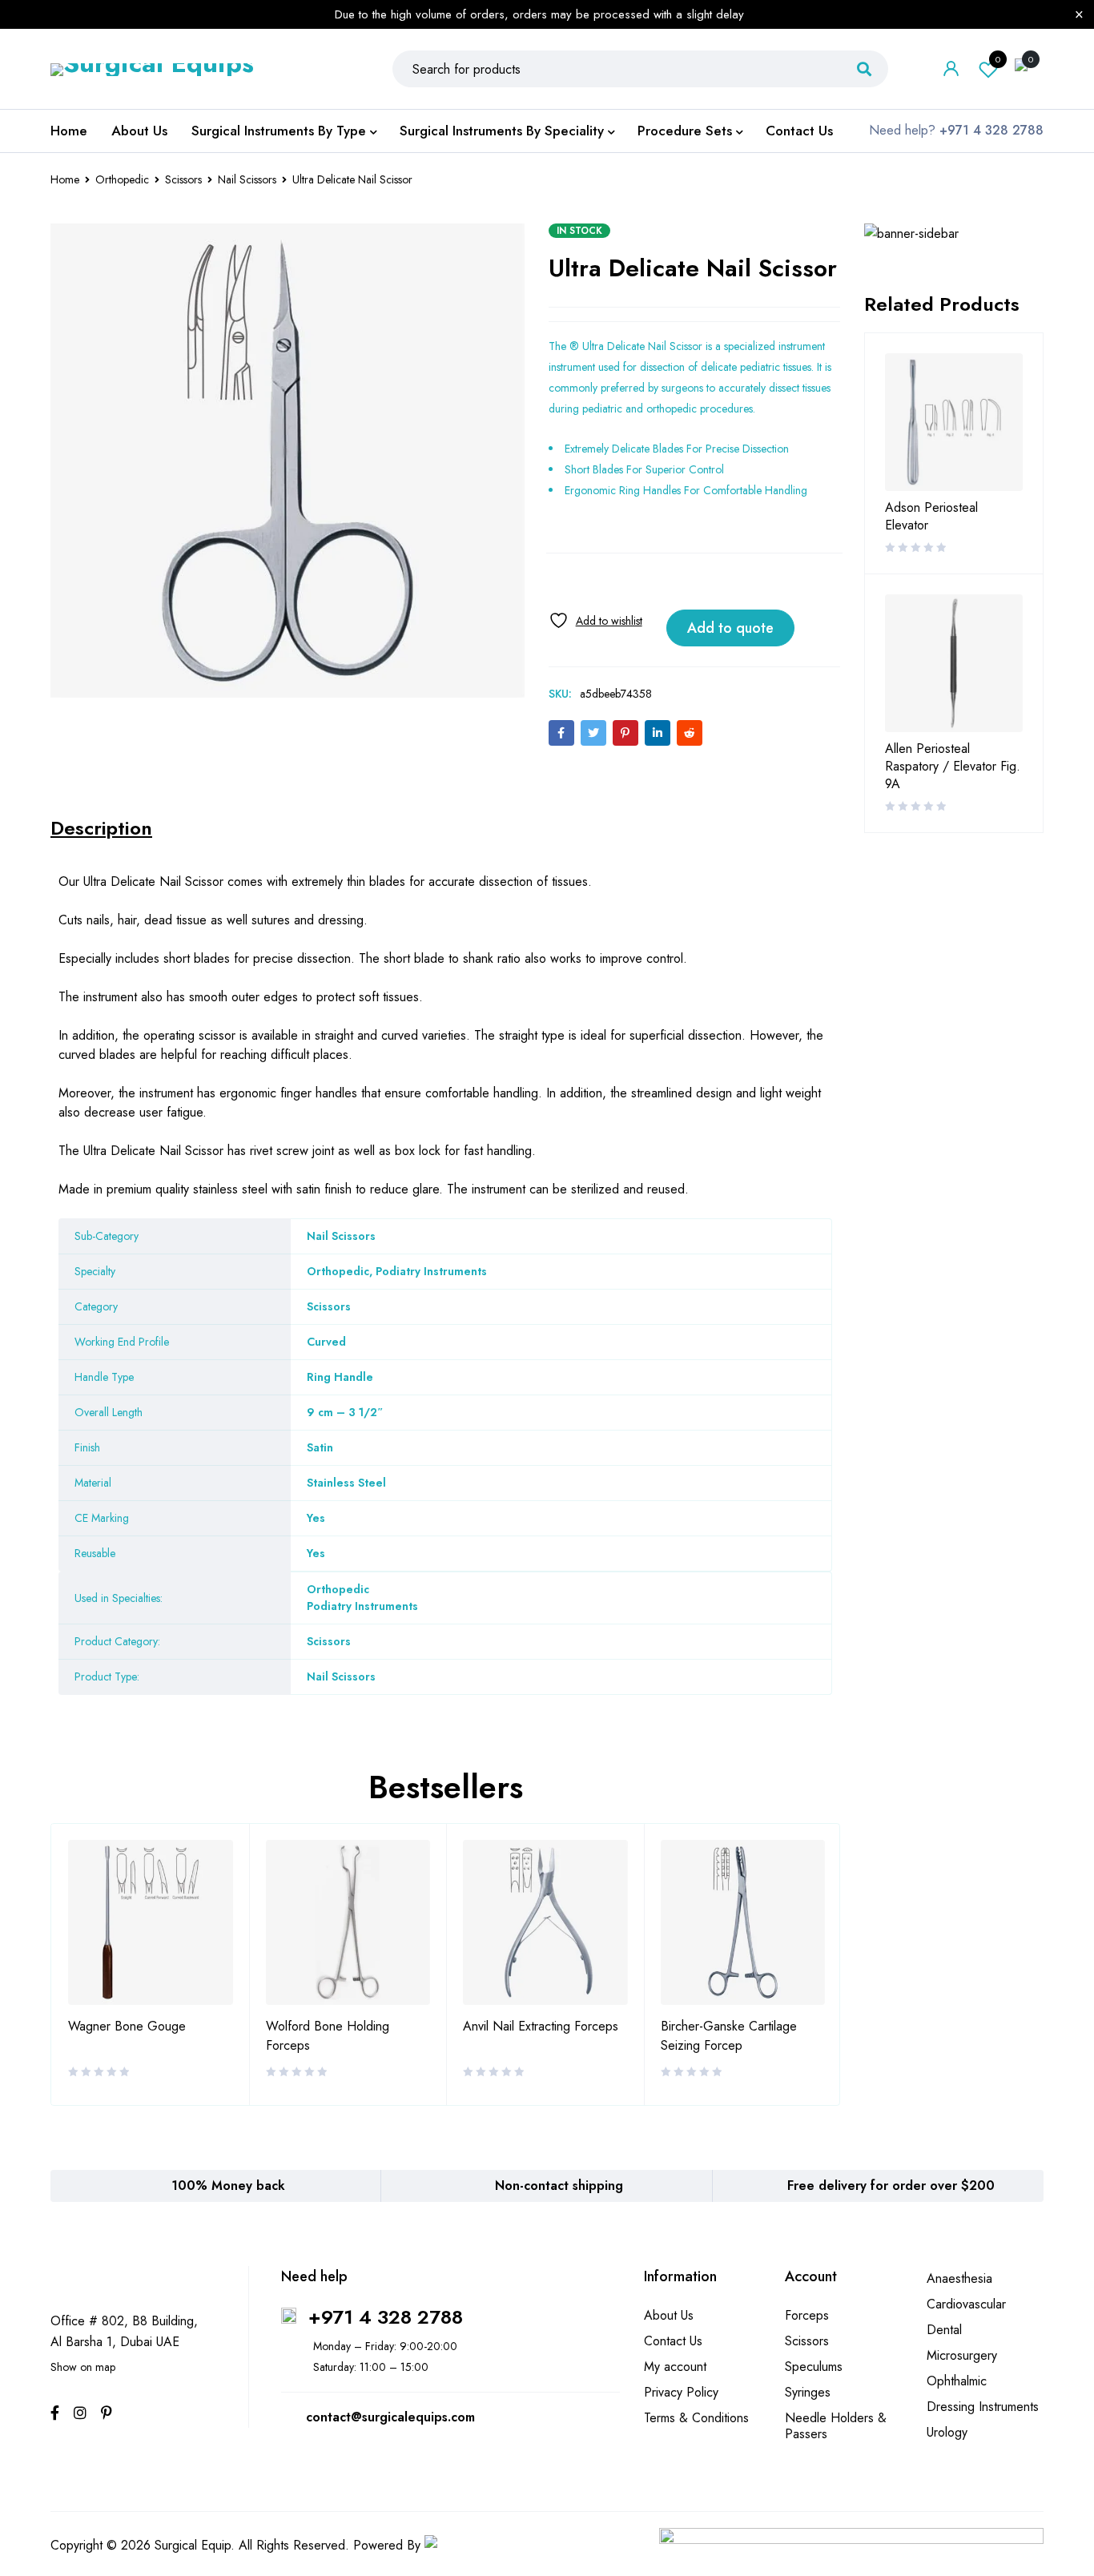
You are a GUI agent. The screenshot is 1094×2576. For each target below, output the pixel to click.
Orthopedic (122, 179)
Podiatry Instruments (362, 1606)
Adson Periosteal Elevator (931, 517)
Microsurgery (962, 2355)
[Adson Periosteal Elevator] (954, 422)
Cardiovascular (966, 2304)
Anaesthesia (959, 2278)
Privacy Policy (681, 2392)
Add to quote (730, 628)
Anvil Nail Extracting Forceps (541, 2026)
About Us (669, 2315)
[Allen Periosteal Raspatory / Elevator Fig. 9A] (954, 663)
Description (101, 828)
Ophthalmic (957, 2381)
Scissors (183, 179)
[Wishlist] (595, 620)
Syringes (808, 2392)
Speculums (814, 2367)
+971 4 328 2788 (386, 2317)
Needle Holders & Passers (836, 2426)
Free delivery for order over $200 (891, 2186)
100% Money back (228, 2186)
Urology (947, 2432)
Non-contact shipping (559, 2186)
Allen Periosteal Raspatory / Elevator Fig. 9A (953, 767)
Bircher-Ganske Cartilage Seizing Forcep (729, 2036)
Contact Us (673, 2341)
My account (675, 2367)
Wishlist (998, 59)
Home (65, 179)
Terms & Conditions (696, 2418)
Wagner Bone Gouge (127, 2026)
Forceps (807, 2315)
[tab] (101, 828)
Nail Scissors (247, 179)
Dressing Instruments (983, 2407)
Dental (944, 2330)
